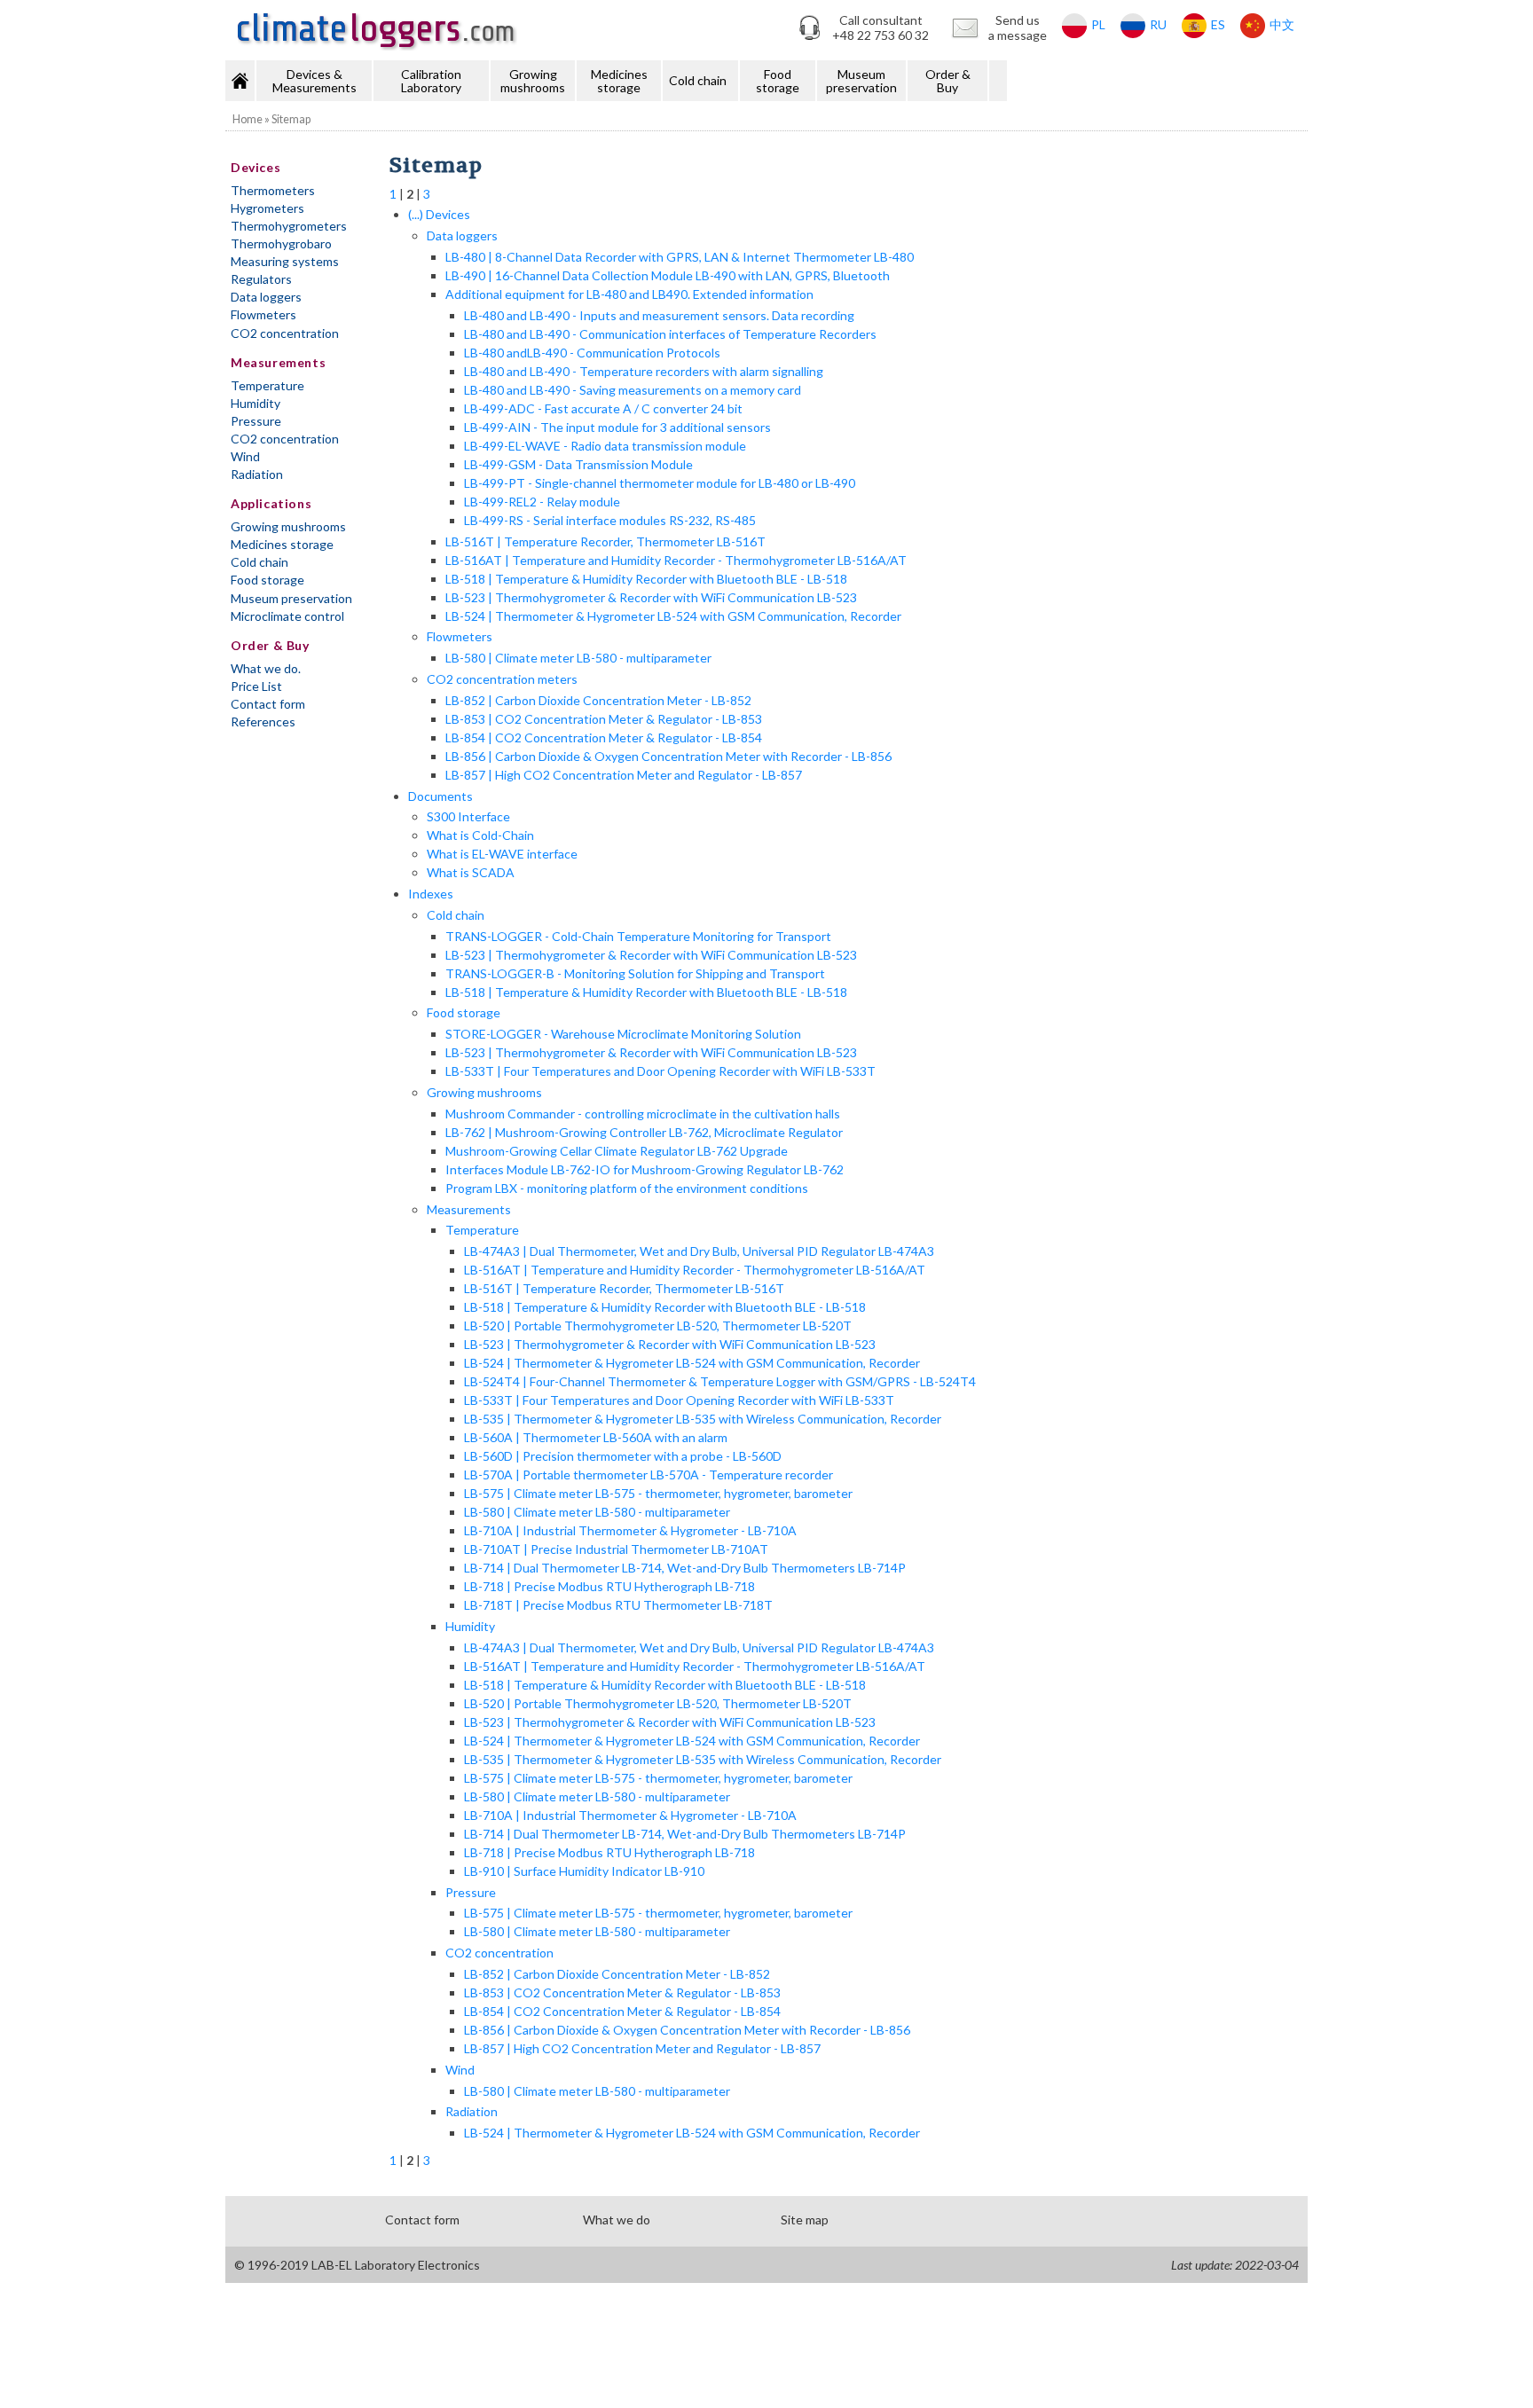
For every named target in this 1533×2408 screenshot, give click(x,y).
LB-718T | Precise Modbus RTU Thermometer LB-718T (618, 1605)
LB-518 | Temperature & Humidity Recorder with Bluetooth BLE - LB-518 (646, 579)
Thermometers (273, 190)
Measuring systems (285, 261)
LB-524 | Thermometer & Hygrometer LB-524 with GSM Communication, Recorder (673, 616)
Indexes (431, 894)
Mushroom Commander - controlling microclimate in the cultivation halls (643, 1114)
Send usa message (1018, 27)
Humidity (255, 403)
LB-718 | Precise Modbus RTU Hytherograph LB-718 (609, 1586)
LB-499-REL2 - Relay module (542, 502)
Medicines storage (619, 81)
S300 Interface (468, 816)
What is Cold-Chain (480, 835)
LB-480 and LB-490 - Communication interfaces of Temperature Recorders (670, 334)
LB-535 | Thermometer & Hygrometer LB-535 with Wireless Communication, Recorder (703, 1419)
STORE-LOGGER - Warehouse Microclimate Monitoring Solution (623, 1034)
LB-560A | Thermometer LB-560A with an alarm (596, 1437)
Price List (256, 686)
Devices (255, 167)
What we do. (266, 668)
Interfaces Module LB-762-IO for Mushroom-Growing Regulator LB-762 (645, 1169)
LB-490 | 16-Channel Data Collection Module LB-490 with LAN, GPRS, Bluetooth (668, 275)
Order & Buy (948, 81)
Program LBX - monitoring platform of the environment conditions (627, 1188)
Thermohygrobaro (281, 243)
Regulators (261, 279)
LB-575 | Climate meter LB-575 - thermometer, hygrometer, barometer (658, 1493)
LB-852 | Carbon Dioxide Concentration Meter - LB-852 (598, 700)
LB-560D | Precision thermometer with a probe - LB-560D (623, 1456)
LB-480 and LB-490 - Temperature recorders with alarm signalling (644, 371)
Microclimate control (287, 616)
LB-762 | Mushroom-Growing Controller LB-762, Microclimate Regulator (644, 1132)
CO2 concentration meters (502, 679)
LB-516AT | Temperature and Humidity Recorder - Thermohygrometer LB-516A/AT (676, 560)
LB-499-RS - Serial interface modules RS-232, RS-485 (610, 520)
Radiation (257, 474)
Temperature (267, 385)
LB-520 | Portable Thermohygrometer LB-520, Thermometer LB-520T (658, 1326)
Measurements (278, 362)
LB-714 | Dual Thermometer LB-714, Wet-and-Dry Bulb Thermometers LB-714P (685, 1568)
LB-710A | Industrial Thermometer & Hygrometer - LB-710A (630, 1530)
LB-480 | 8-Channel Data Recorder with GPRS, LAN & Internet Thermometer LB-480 (680, 257)
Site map (805, 2220)
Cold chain (698, 80)
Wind (245, 456)
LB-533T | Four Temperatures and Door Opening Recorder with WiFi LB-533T (660, 1071)
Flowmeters (263, 314)
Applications (271, 503)
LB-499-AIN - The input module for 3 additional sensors (617, 427)
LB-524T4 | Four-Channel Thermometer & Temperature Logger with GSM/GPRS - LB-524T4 (720, 1381)
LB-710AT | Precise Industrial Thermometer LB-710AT (616, 1549)
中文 (1282, 24)
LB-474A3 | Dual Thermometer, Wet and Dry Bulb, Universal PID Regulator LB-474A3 (699, 1251)
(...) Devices (439, 214)
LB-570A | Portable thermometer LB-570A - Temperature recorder (649, 1475)
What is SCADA (471, 872)
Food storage (778, 81)
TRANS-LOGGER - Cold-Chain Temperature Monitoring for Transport (638, 936)
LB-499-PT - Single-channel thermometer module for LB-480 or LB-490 (660, 483)
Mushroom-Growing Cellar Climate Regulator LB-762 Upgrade (617, 1151)
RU (1158, 24)
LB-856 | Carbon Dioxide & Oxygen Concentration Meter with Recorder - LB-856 (668, 756)
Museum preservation (861, 81)
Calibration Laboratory (431, 81)
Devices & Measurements (314, 81)
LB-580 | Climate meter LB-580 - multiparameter (578, 658)
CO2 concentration (285, 333)
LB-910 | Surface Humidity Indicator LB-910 (584, 1871)
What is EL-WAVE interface (502, 854)
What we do (617, 2220)
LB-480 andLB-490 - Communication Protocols (592, 353)
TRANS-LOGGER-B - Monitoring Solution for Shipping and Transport (635, 973)
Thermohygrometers (289, 226)
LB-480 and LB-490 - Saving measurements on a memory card (633, 390)
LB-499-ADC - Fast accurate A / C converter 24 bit (603, 408)
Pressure (256, 421)
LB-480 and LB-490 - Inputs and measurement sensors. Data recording (659, 315)
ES (1218, 24)
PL (1098, 24)
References (263, 722)
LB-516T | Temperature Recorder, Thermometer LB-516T (605, 541)
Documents (440, 796)
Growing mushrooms (533, 81)
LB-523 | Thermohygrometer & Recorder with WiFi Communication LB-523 (651, 597)
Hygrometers (267, 208)
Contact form (268, 704)
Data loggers (266, 297)
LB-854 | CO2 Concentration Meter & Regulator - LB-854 (604, 737)
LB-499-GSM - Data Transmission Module (578, 464)
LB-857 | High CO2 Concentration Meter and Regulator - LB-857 (624, 775)
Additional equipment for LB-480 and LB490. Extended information (629, 294)
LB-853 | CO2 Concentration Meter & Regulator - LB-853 (604, 719)
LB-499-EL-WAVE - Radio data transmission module (605, 446)
